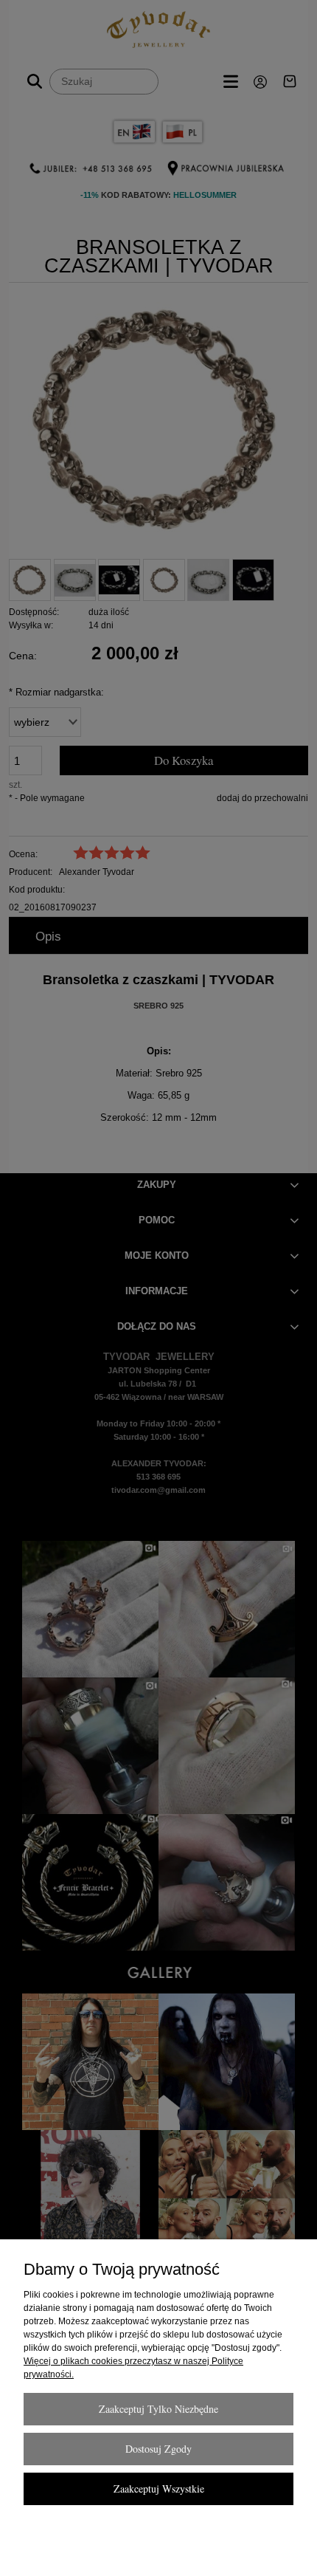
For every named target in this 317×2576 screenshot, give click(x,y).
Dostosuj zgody (158, 2449)
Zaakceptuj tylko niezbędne (158, 2409)
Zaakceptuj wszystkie (159, 2489)
